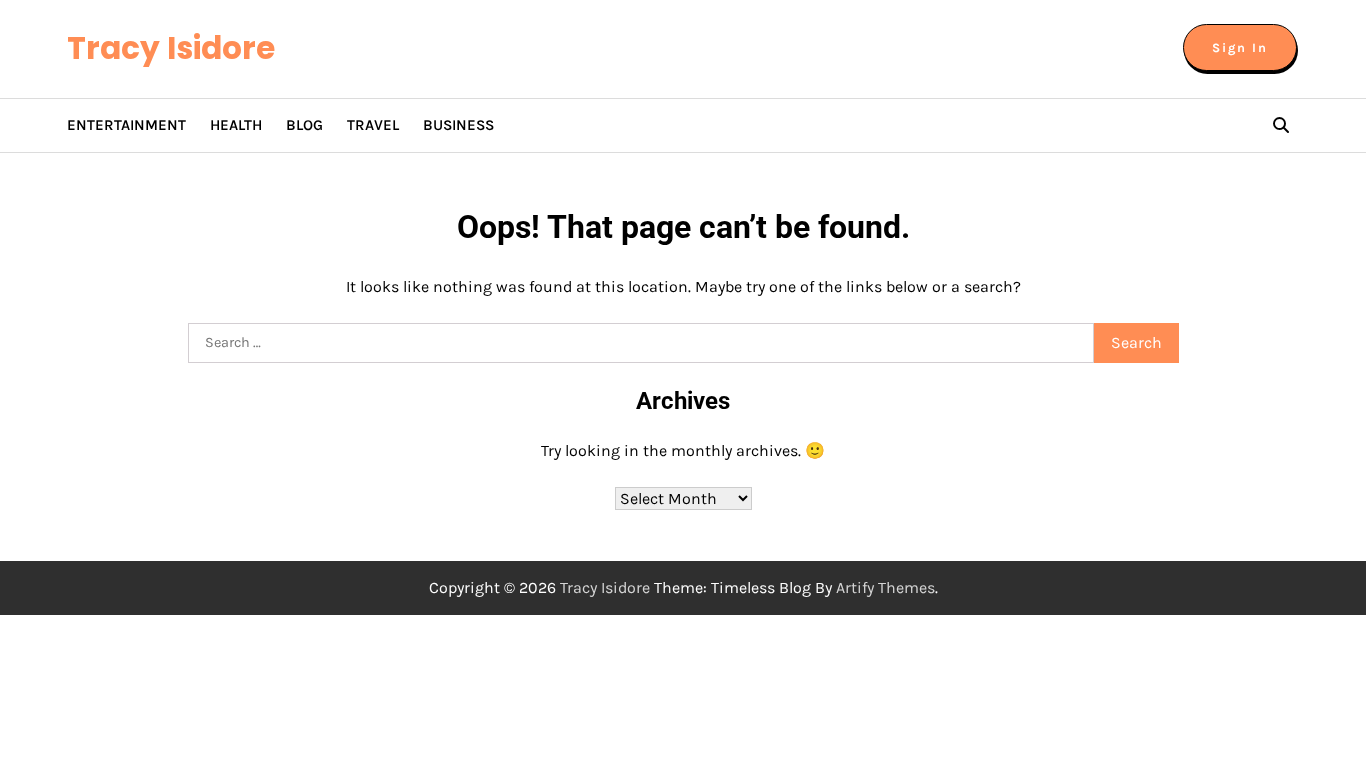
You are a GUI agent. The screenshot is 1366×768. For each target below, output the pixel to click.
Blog (304, 125)
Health (236, 125)
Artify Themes (885, 587)
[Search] (1281, 125)
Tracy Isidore (171, 48)
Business (458, 125)
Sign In (1240, 47)
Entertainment (126, 125)
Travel (373, 125)
